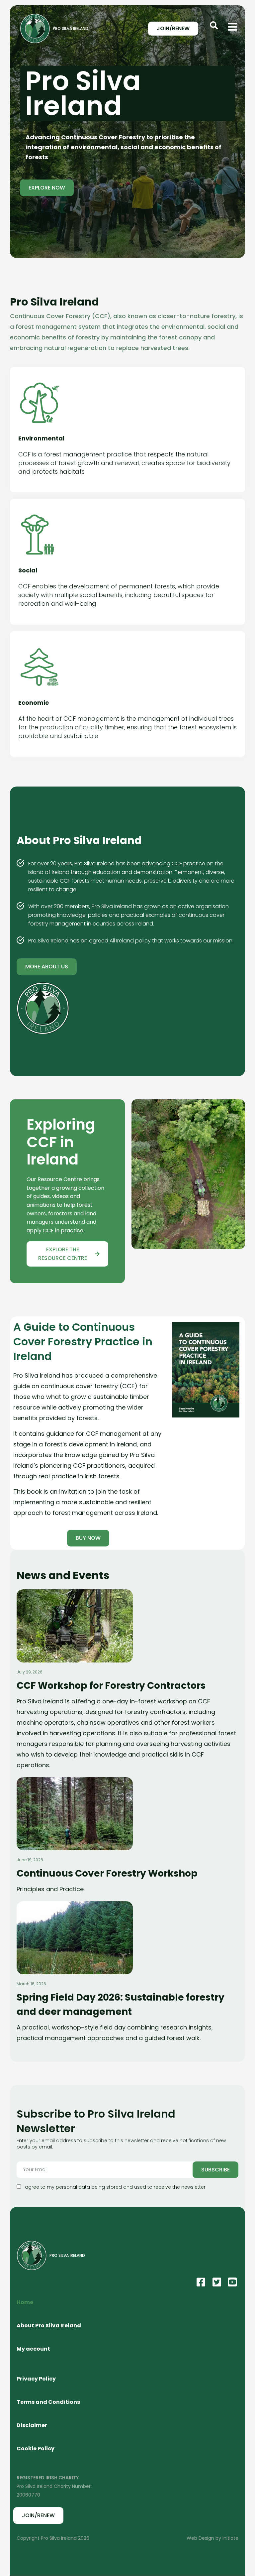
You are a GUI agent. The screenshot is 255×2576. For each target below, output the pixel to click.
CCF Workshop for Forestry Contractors (111, 1686)
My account (33, 2349)
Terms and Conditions (48, 2402)
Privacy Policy (36, 2379)
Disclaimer (32, 2425)
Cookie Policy (36, 2449)
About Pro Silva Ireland (49, 2326)
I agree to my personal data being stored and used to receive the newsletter (114, 2187)
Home (25, 2302)
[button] (214, 25)
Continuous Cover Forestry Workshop (107, 1873)
